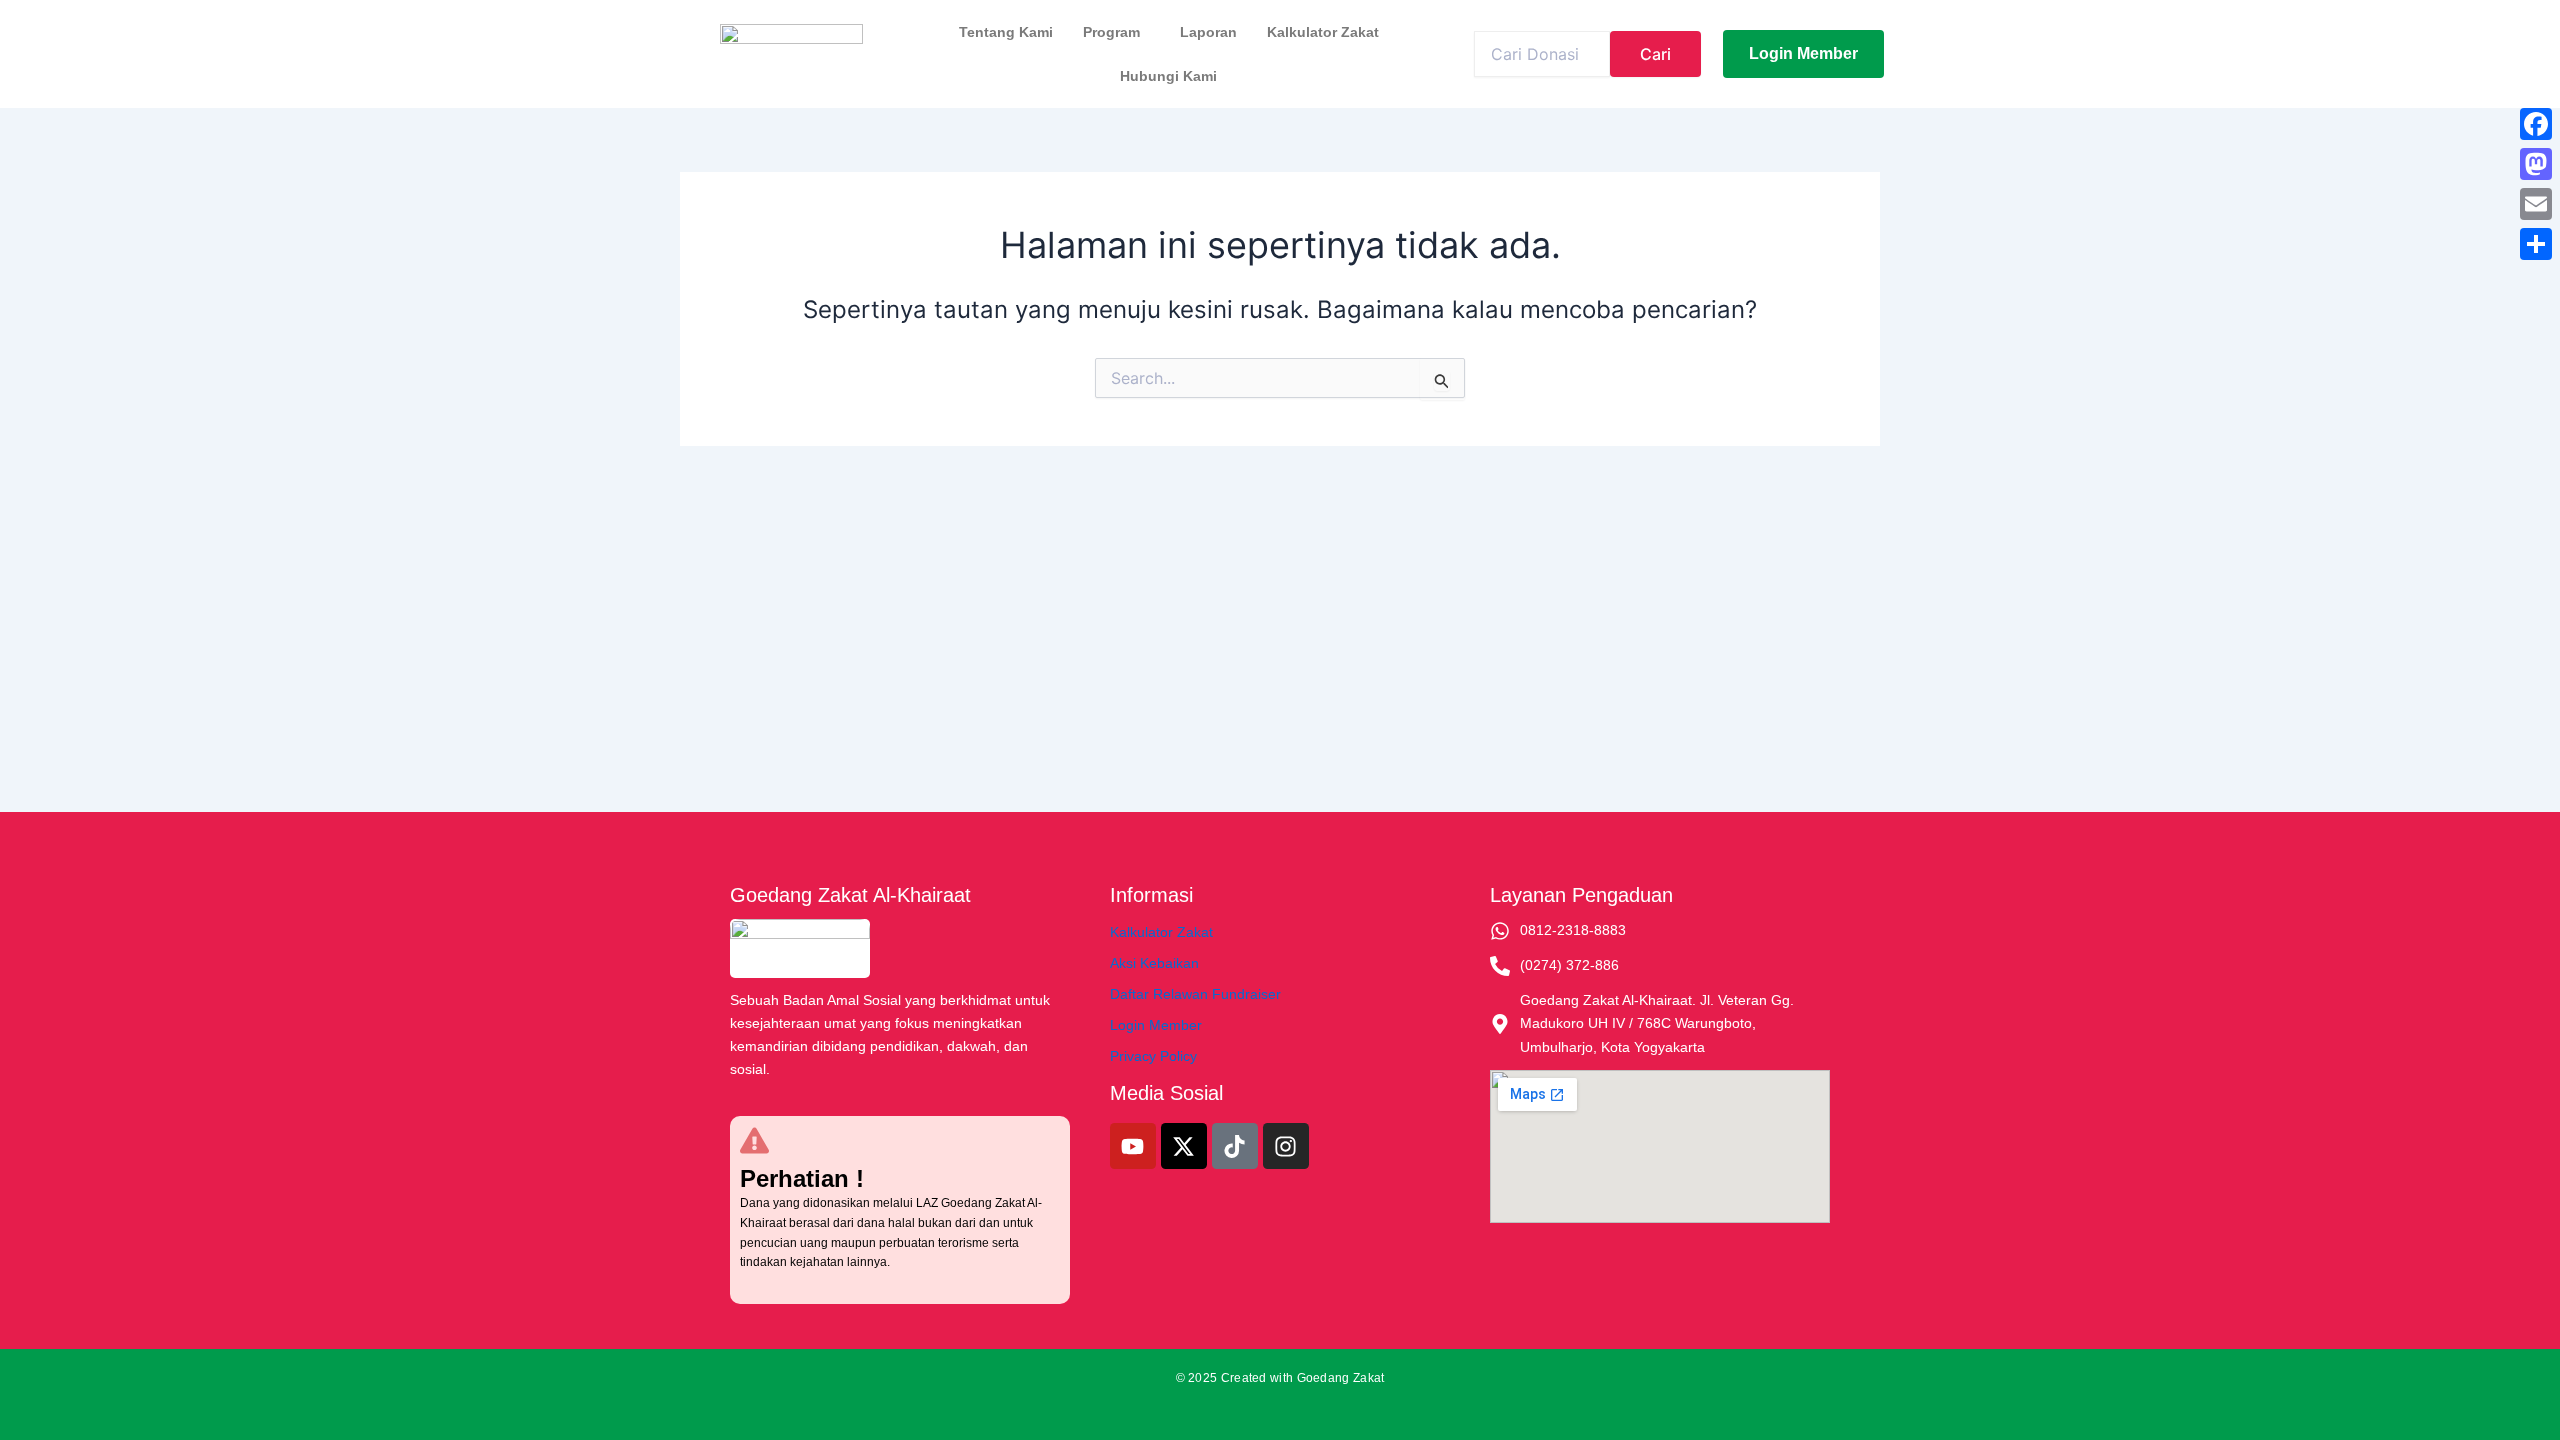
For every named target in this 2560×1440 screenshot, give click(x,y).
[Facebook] (2536, 124)
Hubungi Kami (1168, 76)
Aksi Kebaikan (1154, 963)
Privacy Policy (1153, 1056)
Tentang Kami (1006, 32)
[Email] (2536, 204)
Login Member (1156, 1025)
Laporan (1208, 32)
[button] (1116, 32)
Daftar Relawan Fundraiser (1195, 994)
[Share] (2536, 244)
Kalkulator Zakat (1323, 32)
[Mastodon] (2536, 164)
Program (1111, 32)
